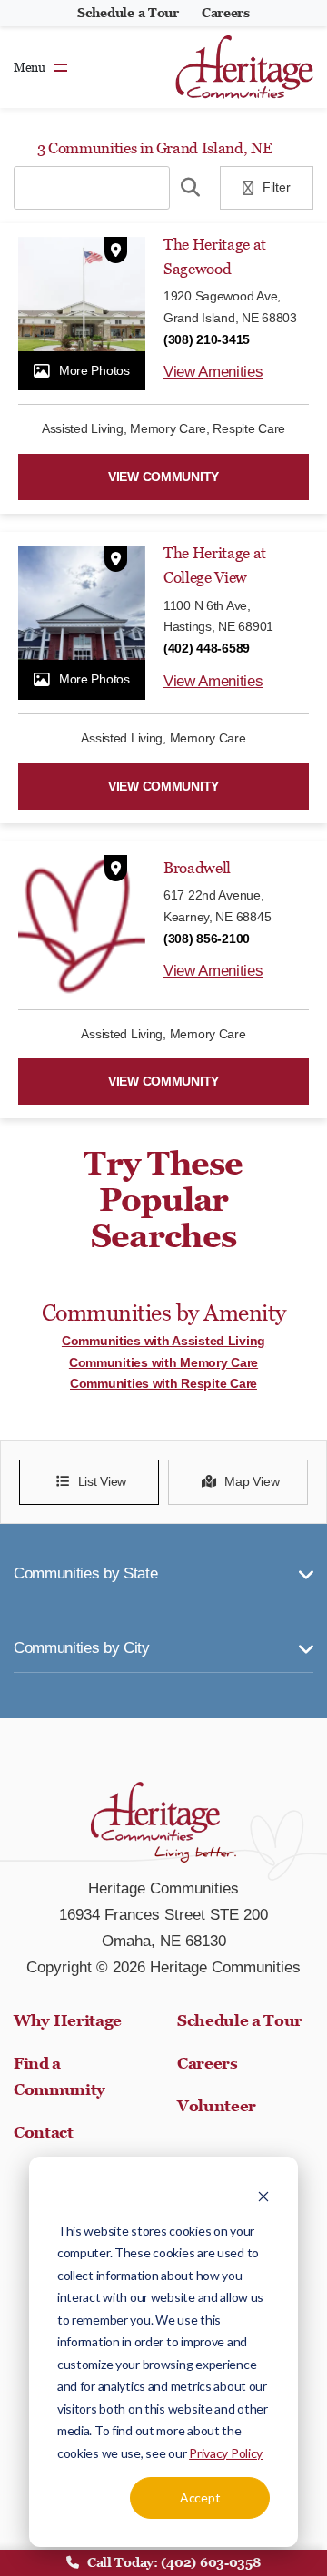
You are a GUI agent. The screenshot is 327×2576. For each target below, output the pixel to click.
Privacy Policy (226, 2453)
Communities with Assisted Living (163, 1341)
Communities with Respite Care (163, 1383)
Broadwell (197, 868)
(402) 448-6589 (207, 648)
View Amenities (213, 372)
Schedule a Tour (128, 13)
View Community (163, 477)
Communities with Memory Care (163, 1362)
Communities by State (85, 1573)
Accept (200, 2497)
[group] (82, 314)
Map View (252, 1481)
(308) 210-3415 (207, 339)
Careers (226, 13)
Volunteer (217, 2106)
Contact (44, 2132)
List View (102, 1481)
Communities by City (82, 1648)
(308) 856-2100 (207, 939)
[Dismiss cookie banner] (263, 2196)
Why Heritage (68, 2020)
